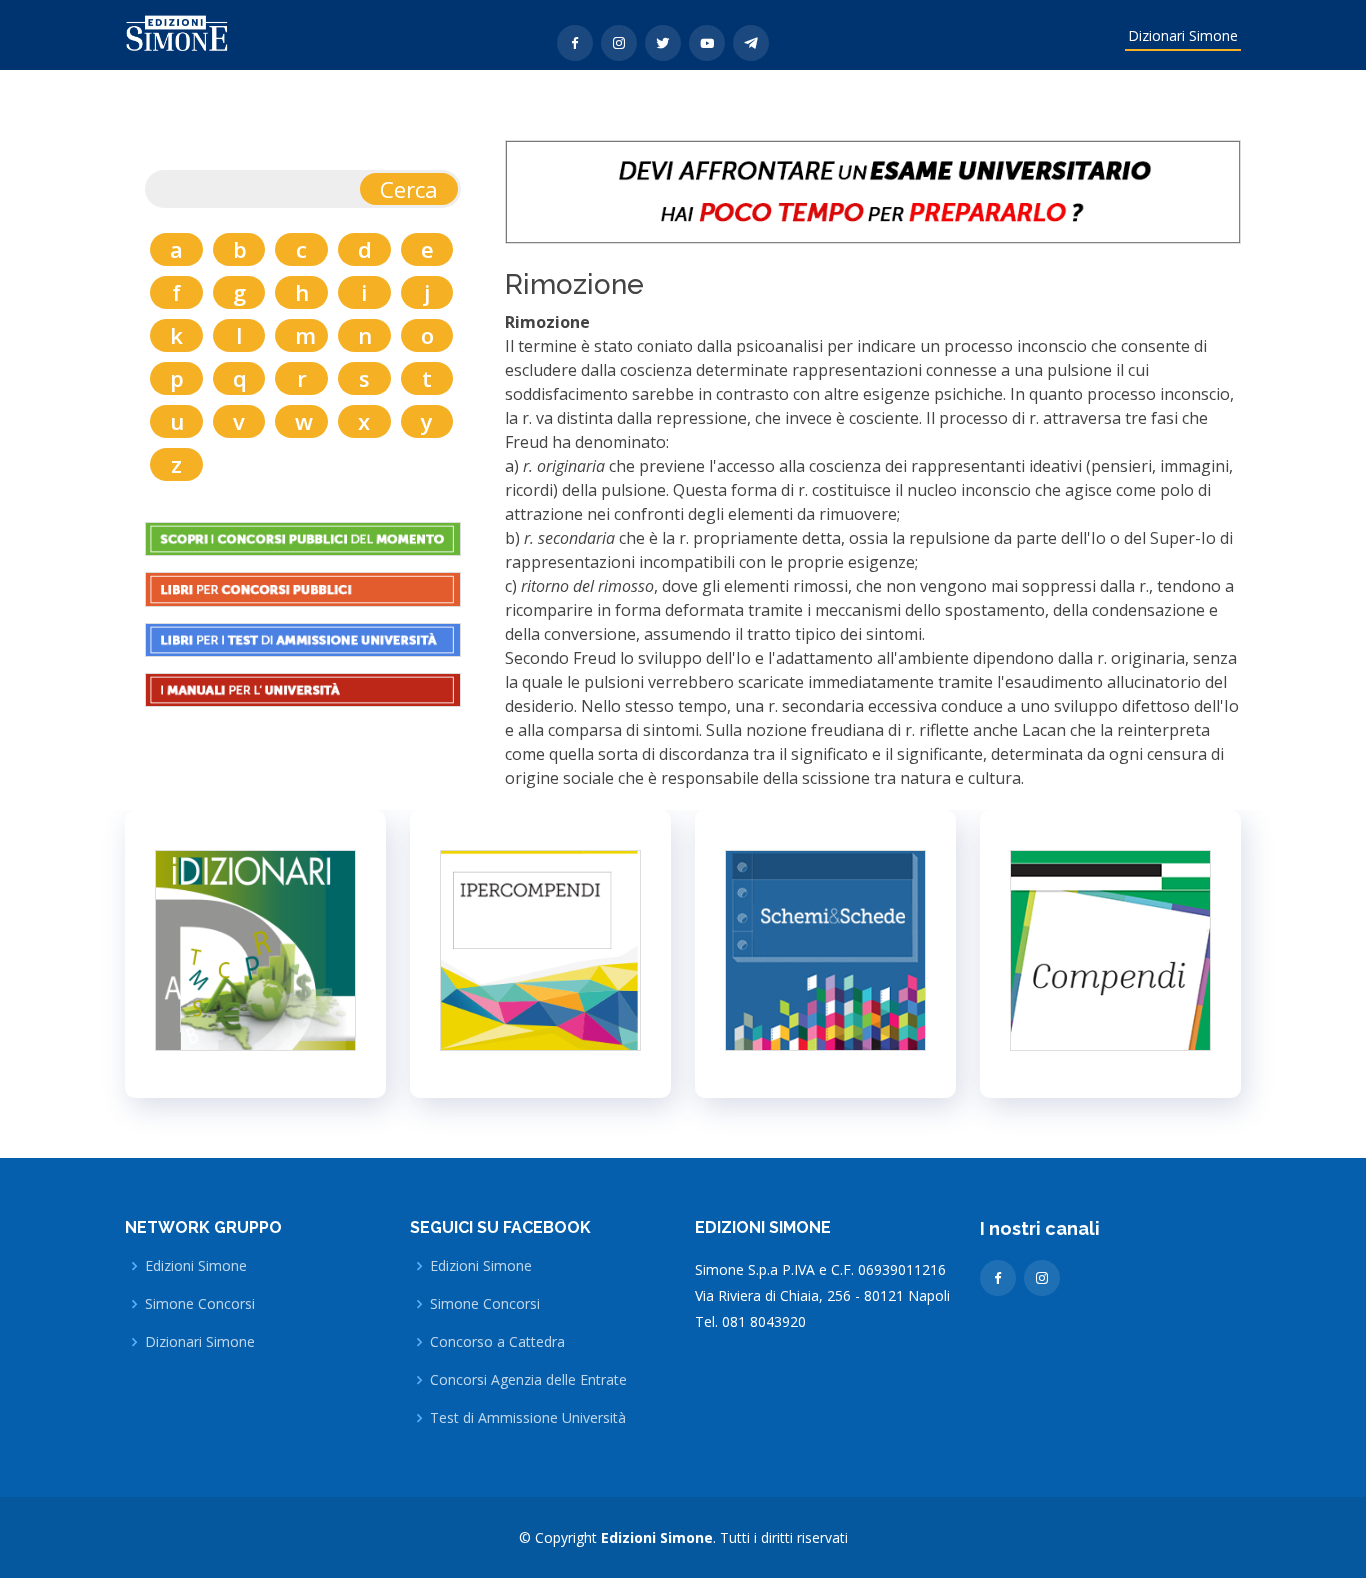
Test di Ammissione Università (528, 1418)
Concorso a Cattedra (497, 1342)
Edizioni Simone (196, 1266)
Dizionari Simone (1183, 35)
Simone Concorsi (200, 1304)
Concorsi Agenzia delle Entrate (528, 1380)
